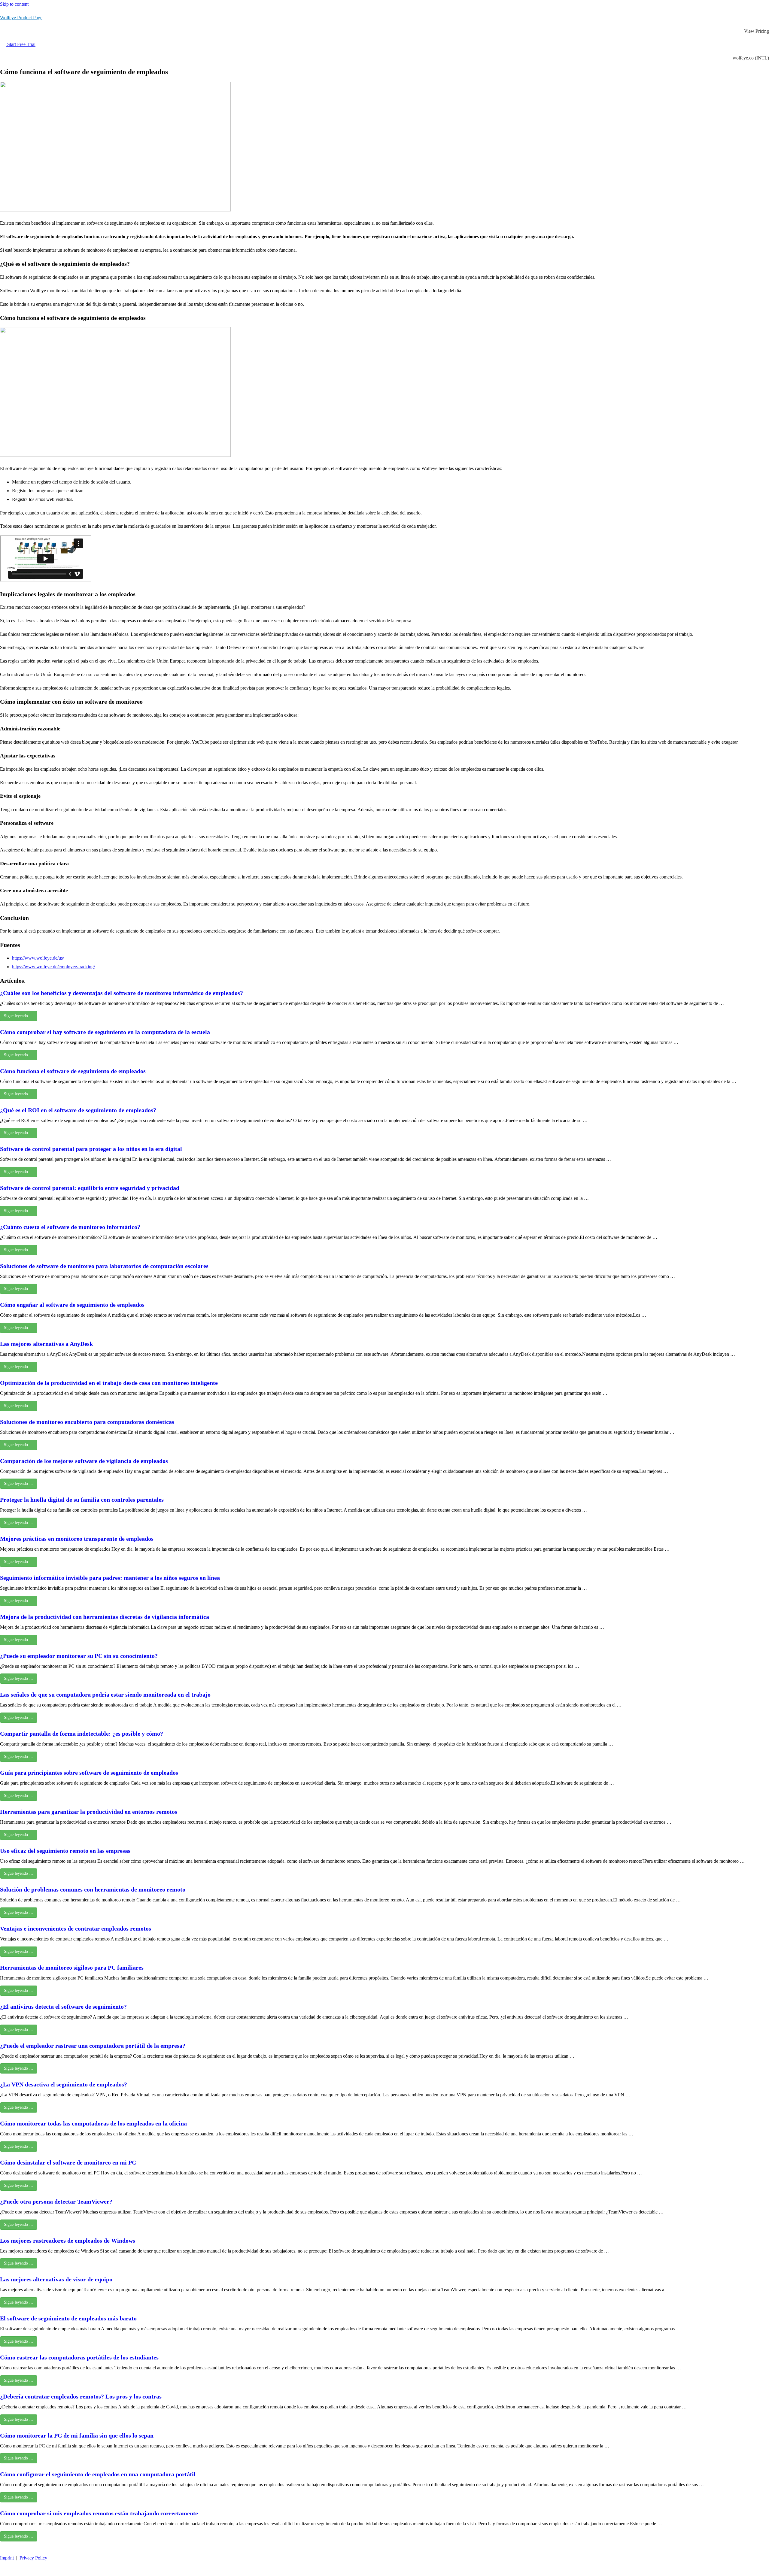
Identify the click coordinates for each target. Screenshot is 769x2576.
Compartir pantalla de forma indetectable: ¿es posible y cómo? (82, 1734)
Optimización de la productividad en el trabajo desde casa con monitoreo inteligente (109, 1383)
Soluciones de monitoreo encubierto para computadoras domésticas (87, 1422)
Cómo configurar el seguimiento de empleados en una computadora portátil (98, 2474)
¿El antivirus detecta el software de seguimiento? (63, 2007)
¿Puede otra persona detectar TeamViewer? (56, 2201)
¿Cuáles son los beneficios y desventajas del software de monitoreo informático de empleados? (122, 993)
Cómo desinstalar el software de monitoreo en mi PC (68, 2162)
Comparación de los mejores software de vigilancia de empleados (84, 1461)
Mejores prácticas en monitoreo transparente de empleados (77, 1539)
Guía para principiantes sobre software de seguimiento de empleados (89, 1773)
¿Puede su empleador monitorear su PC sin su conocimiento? (79, 1656)
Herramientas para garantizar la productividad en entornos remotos (89, 1812)
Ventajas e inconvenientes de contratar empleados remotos (76, 1928)
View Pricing (757, 31)
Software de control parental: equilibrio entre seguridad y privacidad (90, 1188)
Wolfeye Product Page (21, 18)
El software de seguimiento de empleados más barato (68, 2318)
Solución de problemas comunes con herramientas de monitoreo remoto (93, 1889)
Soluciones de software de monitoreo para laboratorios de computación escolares (104, 1266)
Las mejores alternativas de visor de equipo (56, 2279)
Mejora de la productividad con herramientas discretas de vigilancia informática (105, 1617)
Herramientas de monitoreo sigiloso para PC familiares (72, 1968)
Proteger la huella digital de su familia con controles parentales (82, 1500)
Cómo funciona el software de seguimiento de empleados (73, 1071)
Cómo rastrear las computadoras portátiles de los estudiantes (79, 2357)
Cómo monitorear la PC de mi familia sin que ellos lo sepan (77, 2435)
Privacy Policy (33, 2558)
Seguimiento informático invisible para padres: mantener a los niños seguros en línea (110, 1578)
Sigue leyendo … (19, 1016)
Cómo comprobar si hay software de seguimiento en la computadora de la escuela (105, 1032)
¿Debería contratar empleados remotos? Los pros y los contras (81, 2396)
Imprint (7, 2558)
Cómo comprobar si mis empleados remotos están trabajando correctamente (99, 2513)
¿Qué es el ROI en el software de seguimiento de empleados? (78, 1110)
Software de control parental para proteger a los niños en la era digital (91, 1149)
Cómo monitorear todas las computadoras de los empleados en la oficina (93, 2123)
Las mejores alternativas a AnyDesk (46, 1344)
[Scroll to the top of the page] (3, 2571)
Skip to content (14, 4)
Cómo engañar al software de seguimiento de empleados (72, 1305)
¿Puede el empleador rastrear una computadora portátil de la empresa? (93, 2046)
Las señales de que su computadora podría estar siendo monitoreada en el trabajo (105, 1695)
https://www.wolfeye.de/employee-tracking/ (53, 967)
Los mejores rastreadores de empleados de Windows (68, 2241)
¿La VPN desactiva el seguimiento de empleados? (64, 2084)
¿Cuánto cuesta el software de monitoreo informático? (70, 1227)
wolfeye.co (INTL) (751, 58)
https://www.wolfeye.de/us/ (38, 958)
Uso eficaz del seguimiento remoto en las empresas (65, 1851)
